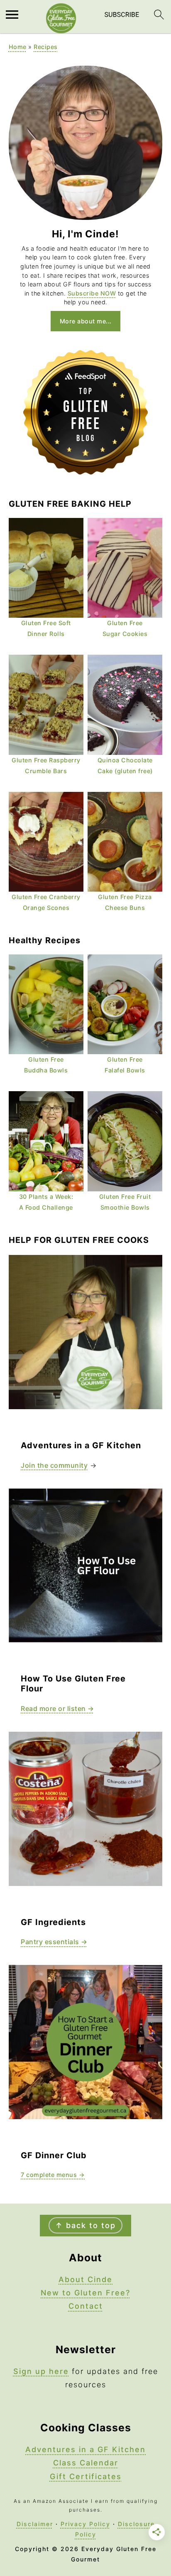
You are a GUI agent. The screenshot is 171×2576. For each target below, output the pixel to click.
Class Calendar (86, 2463)
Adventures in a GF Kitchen (85, 2449)
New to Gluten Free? (85, 2293)
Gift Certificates (86, 2476)
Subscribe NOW (92, 293)
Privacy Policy (85, 2524)
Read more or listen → (57, 1708)
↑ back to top (85, 2225)
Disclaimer (35, 2524)
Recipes (46, 47)
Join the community (54, 1465)
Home (18, 47)
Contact (86, 2306)
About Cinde (85, 2279)
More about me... (86, 321)
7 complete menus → (53, 2175)
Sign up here (41, 2371)
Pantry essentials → (54, 1942)
